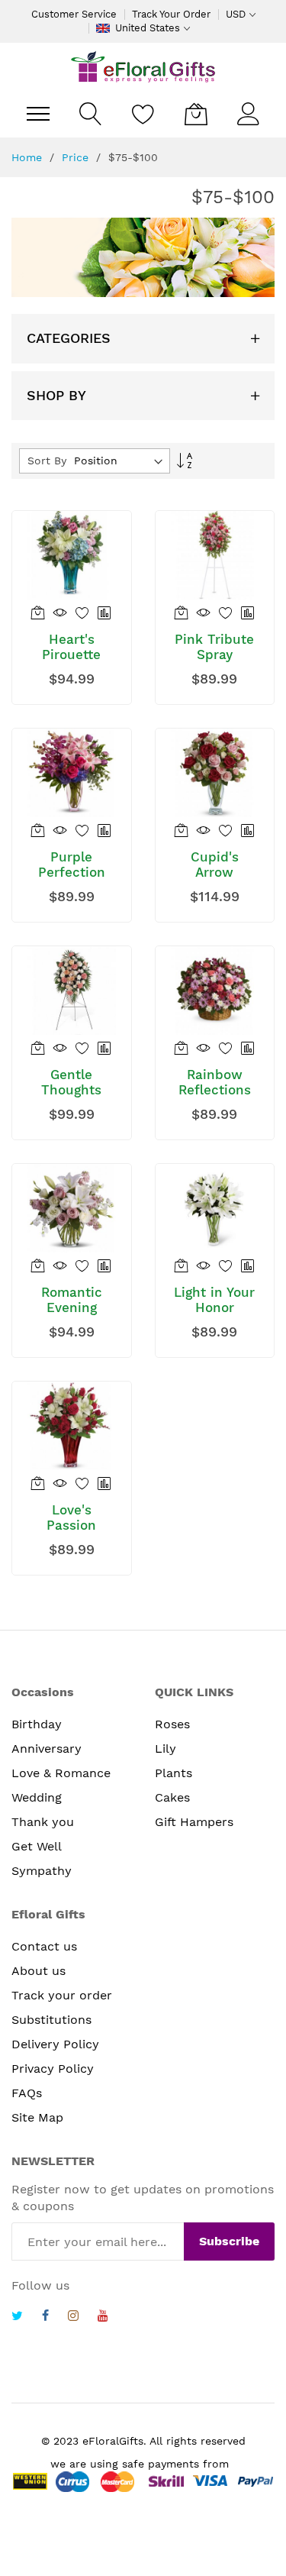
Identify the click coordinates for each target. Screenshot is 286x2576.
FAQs (27, 2093)
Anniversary (47, 1749)
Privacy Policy (53, 2069)
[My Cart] (196, 114)
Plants (174, 1773)
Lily (165, 1749)
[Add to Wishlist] (83, 612)
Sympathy (42, 1871)
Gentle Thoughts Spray (71, 1090)
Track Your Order (171, 14)
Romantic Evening (72, 1300)
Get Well (37, 1846)
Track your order (62, 1995)
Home (29, 157)
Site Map (37, 2117)
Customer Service (74, 14)
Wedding (37, 1797)
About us (39, 1971)
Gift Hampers (194, 1822)
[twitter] (17, 2317)
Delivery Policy (55, 2044)
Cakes (172, 1797)
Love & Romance (61, 1773)
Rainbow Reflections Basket (215, 1090)
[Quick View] (61, 612)
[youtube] (103, 2317)
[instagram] (73, 2317)
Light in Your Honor (214, 1300)
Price (77, 157)
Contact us (44, 1946)
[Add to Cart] (39, 612)
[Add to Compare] (105, 612)
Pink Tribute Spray (214, 647)
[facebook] (45, 2317)
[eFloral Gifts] (143, 66)
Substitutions (51, 2020)
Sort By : (50, 461)
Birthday (37, 1724)
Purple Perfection (72, 865)
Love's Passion (71, 1517)
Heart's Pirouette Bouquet (71, 655)
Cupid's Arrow (215, 865)
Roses (172, 1724)
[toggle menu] (38, 114)
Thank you (43, 1822)
